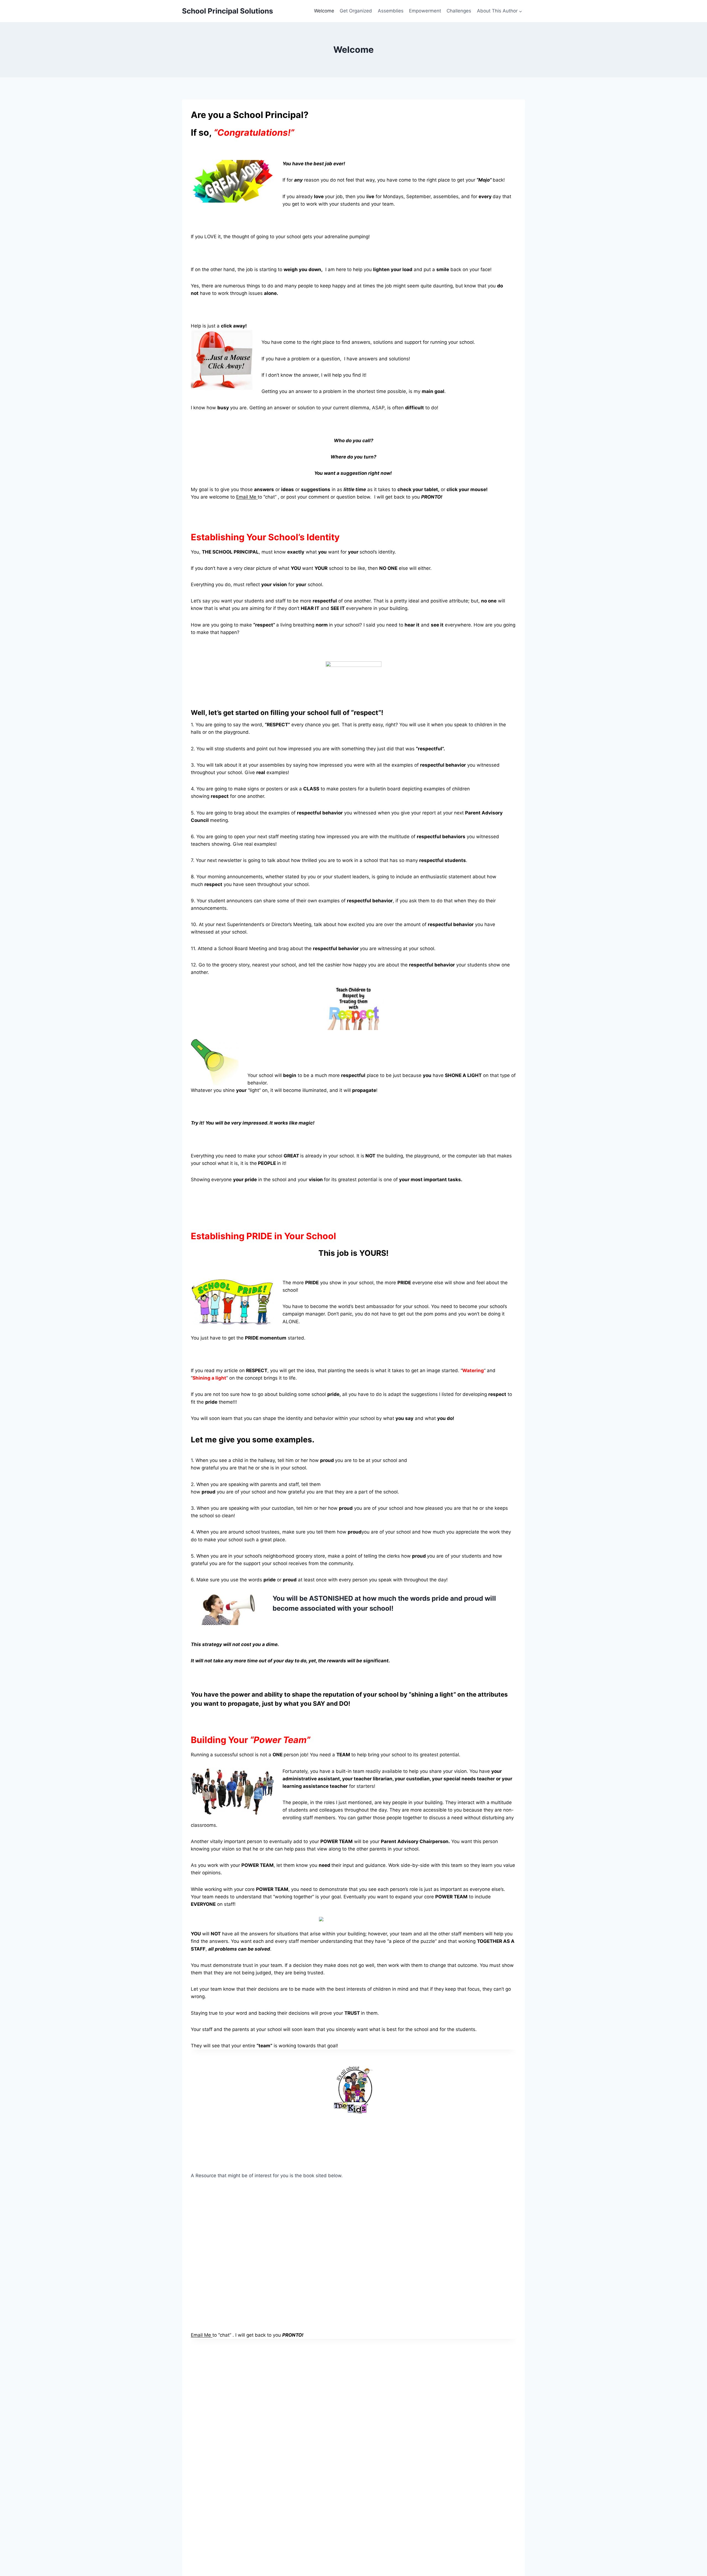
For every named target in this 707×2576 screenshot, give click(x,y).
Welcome (324, 11)
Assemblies (391, 11)
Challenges (459, 11)
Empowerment (425, 11)
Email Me (247, 497)
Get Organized (356, 11)
